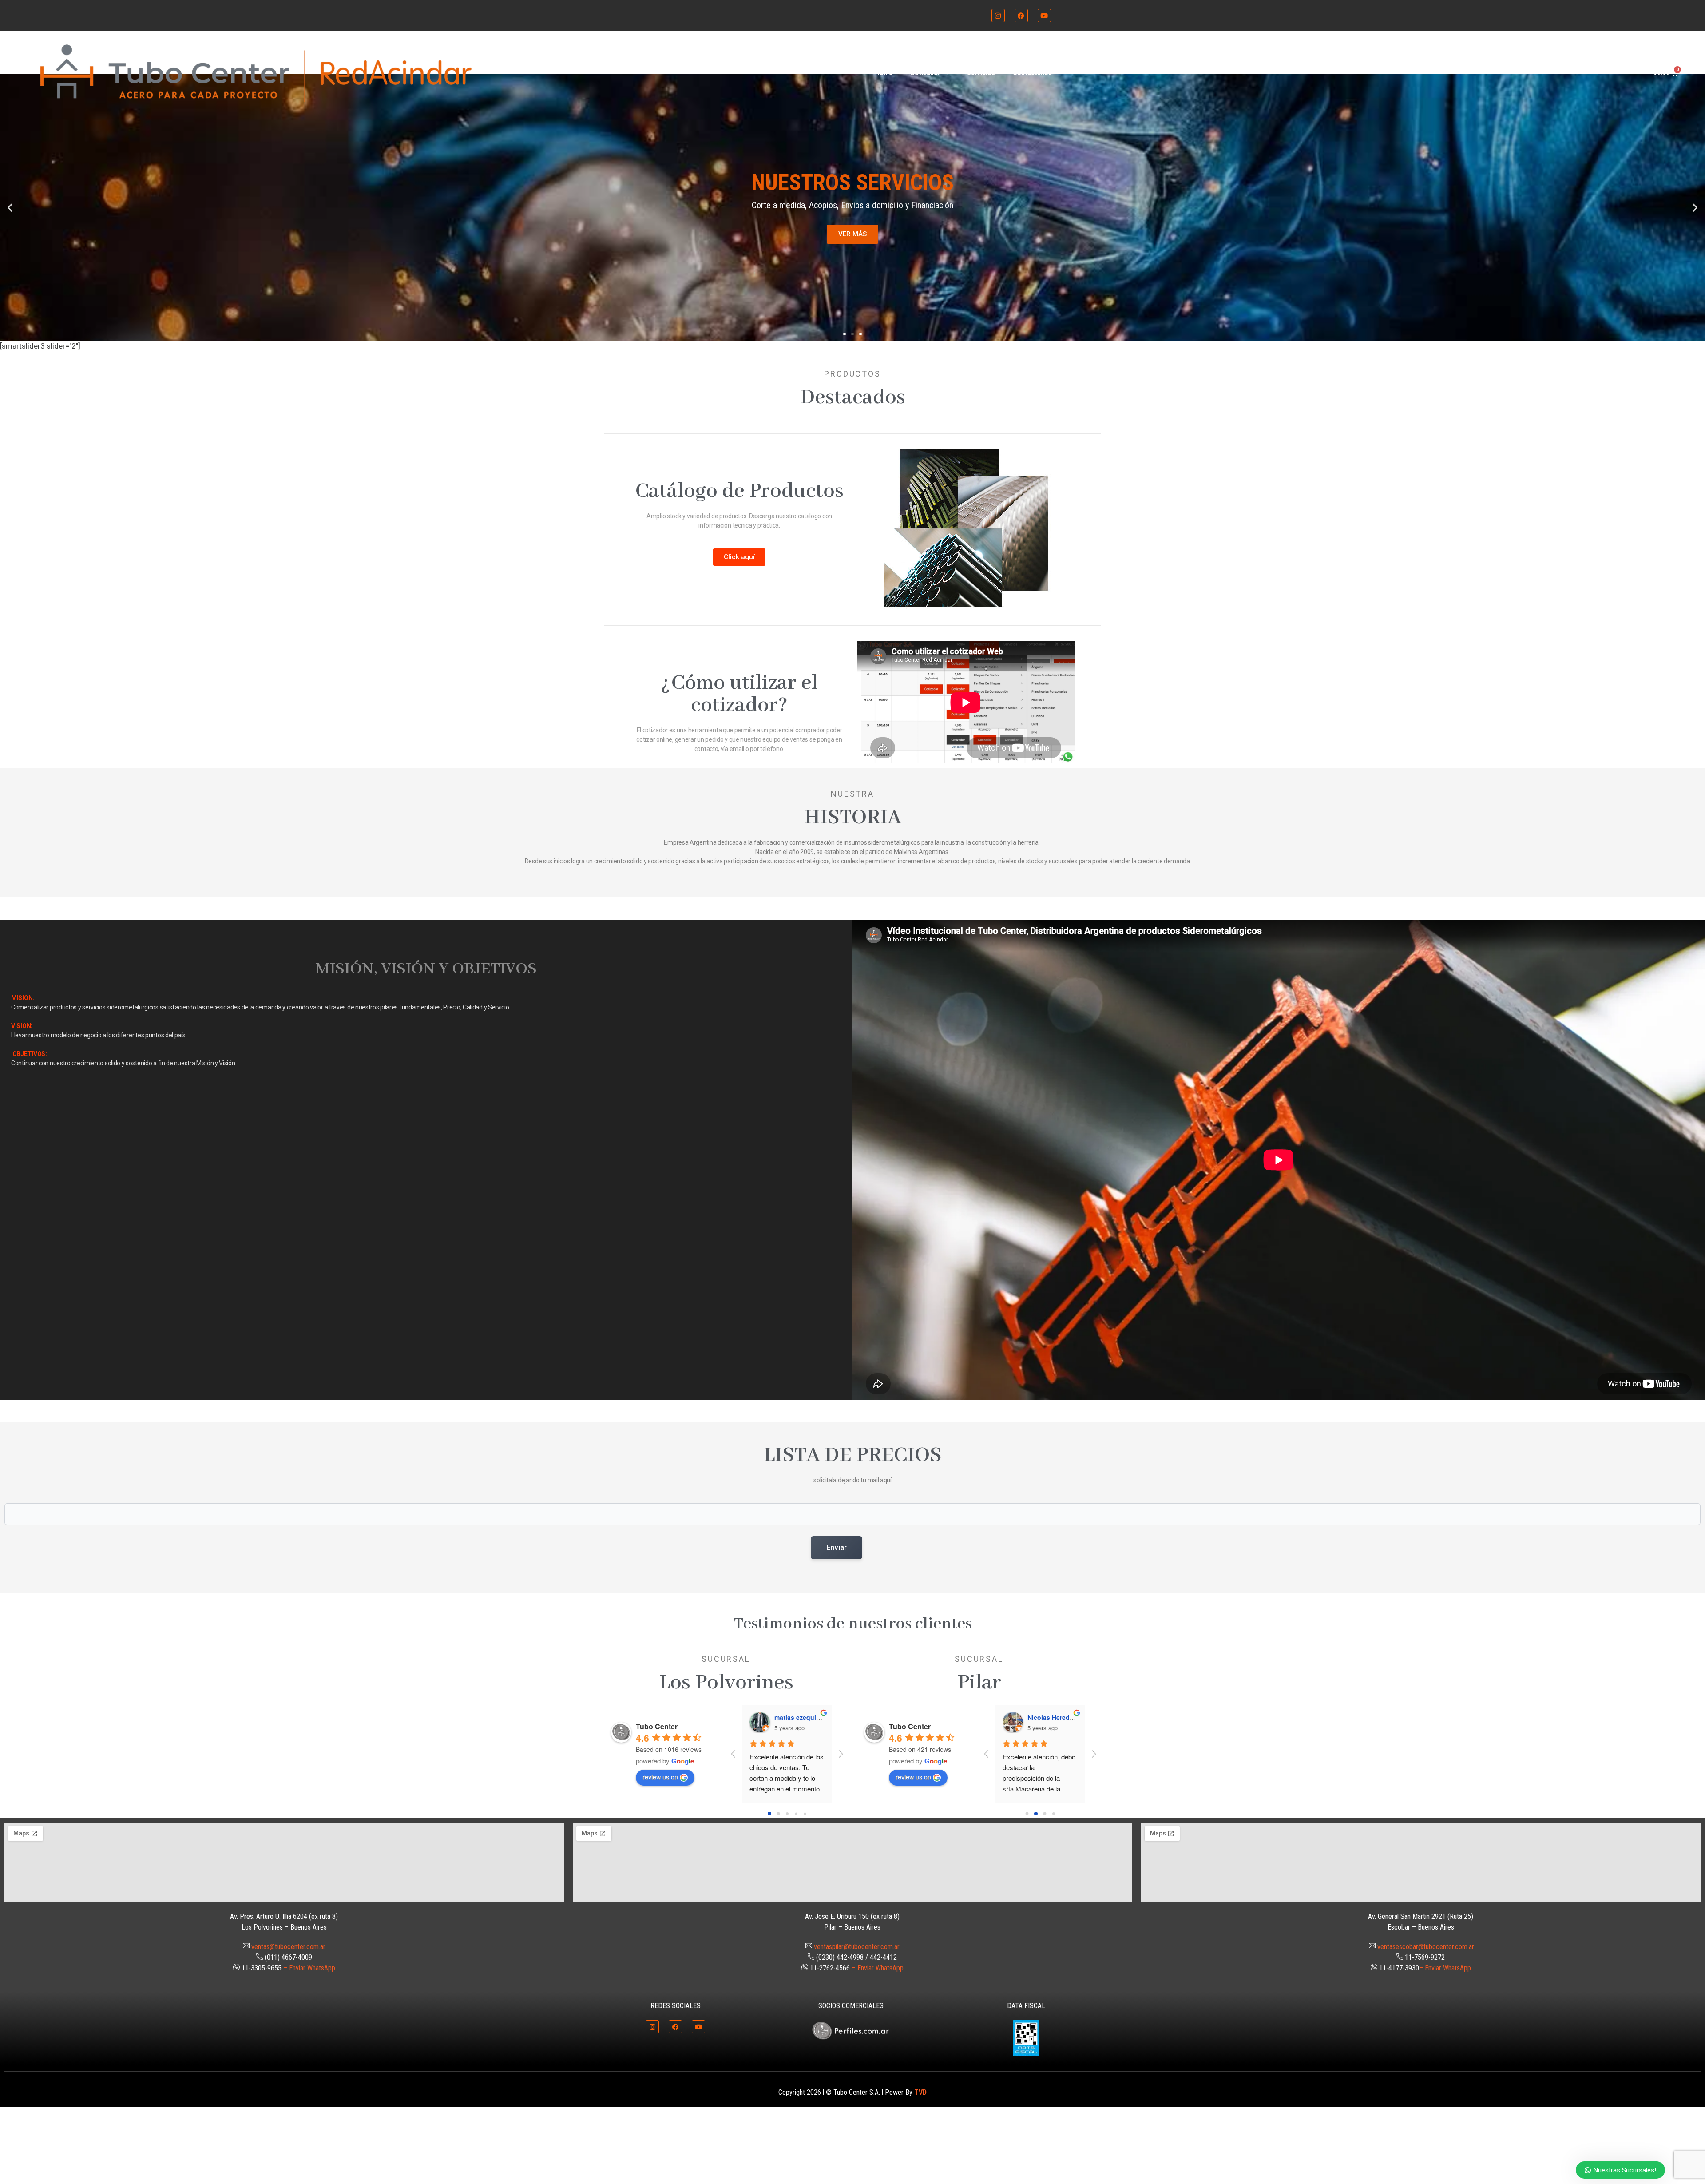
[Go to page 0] (769, 1814)
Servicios (981, 73)
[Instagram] (998, 16)
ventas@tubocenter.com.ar (288, 1947)
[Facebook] (1021, 16)
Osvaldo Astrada (800, 1717)
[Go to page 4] (805, 1814)
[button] (10, 208)
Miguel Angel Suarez (1059, 1717)
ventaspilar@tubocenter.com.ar (857, 1947)
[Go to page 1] (778, 1814)
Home (884, 73)
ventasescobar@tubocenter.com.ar (1426, 1947)
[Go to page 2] (787, 1814)
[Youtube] (1044, 16)
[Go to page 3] (796, 1814)
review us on (660, 1777)
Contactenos (1032, 73)
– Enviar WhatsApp (309, 1968)
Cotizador (925, 73)
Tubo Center (657, 1726)
